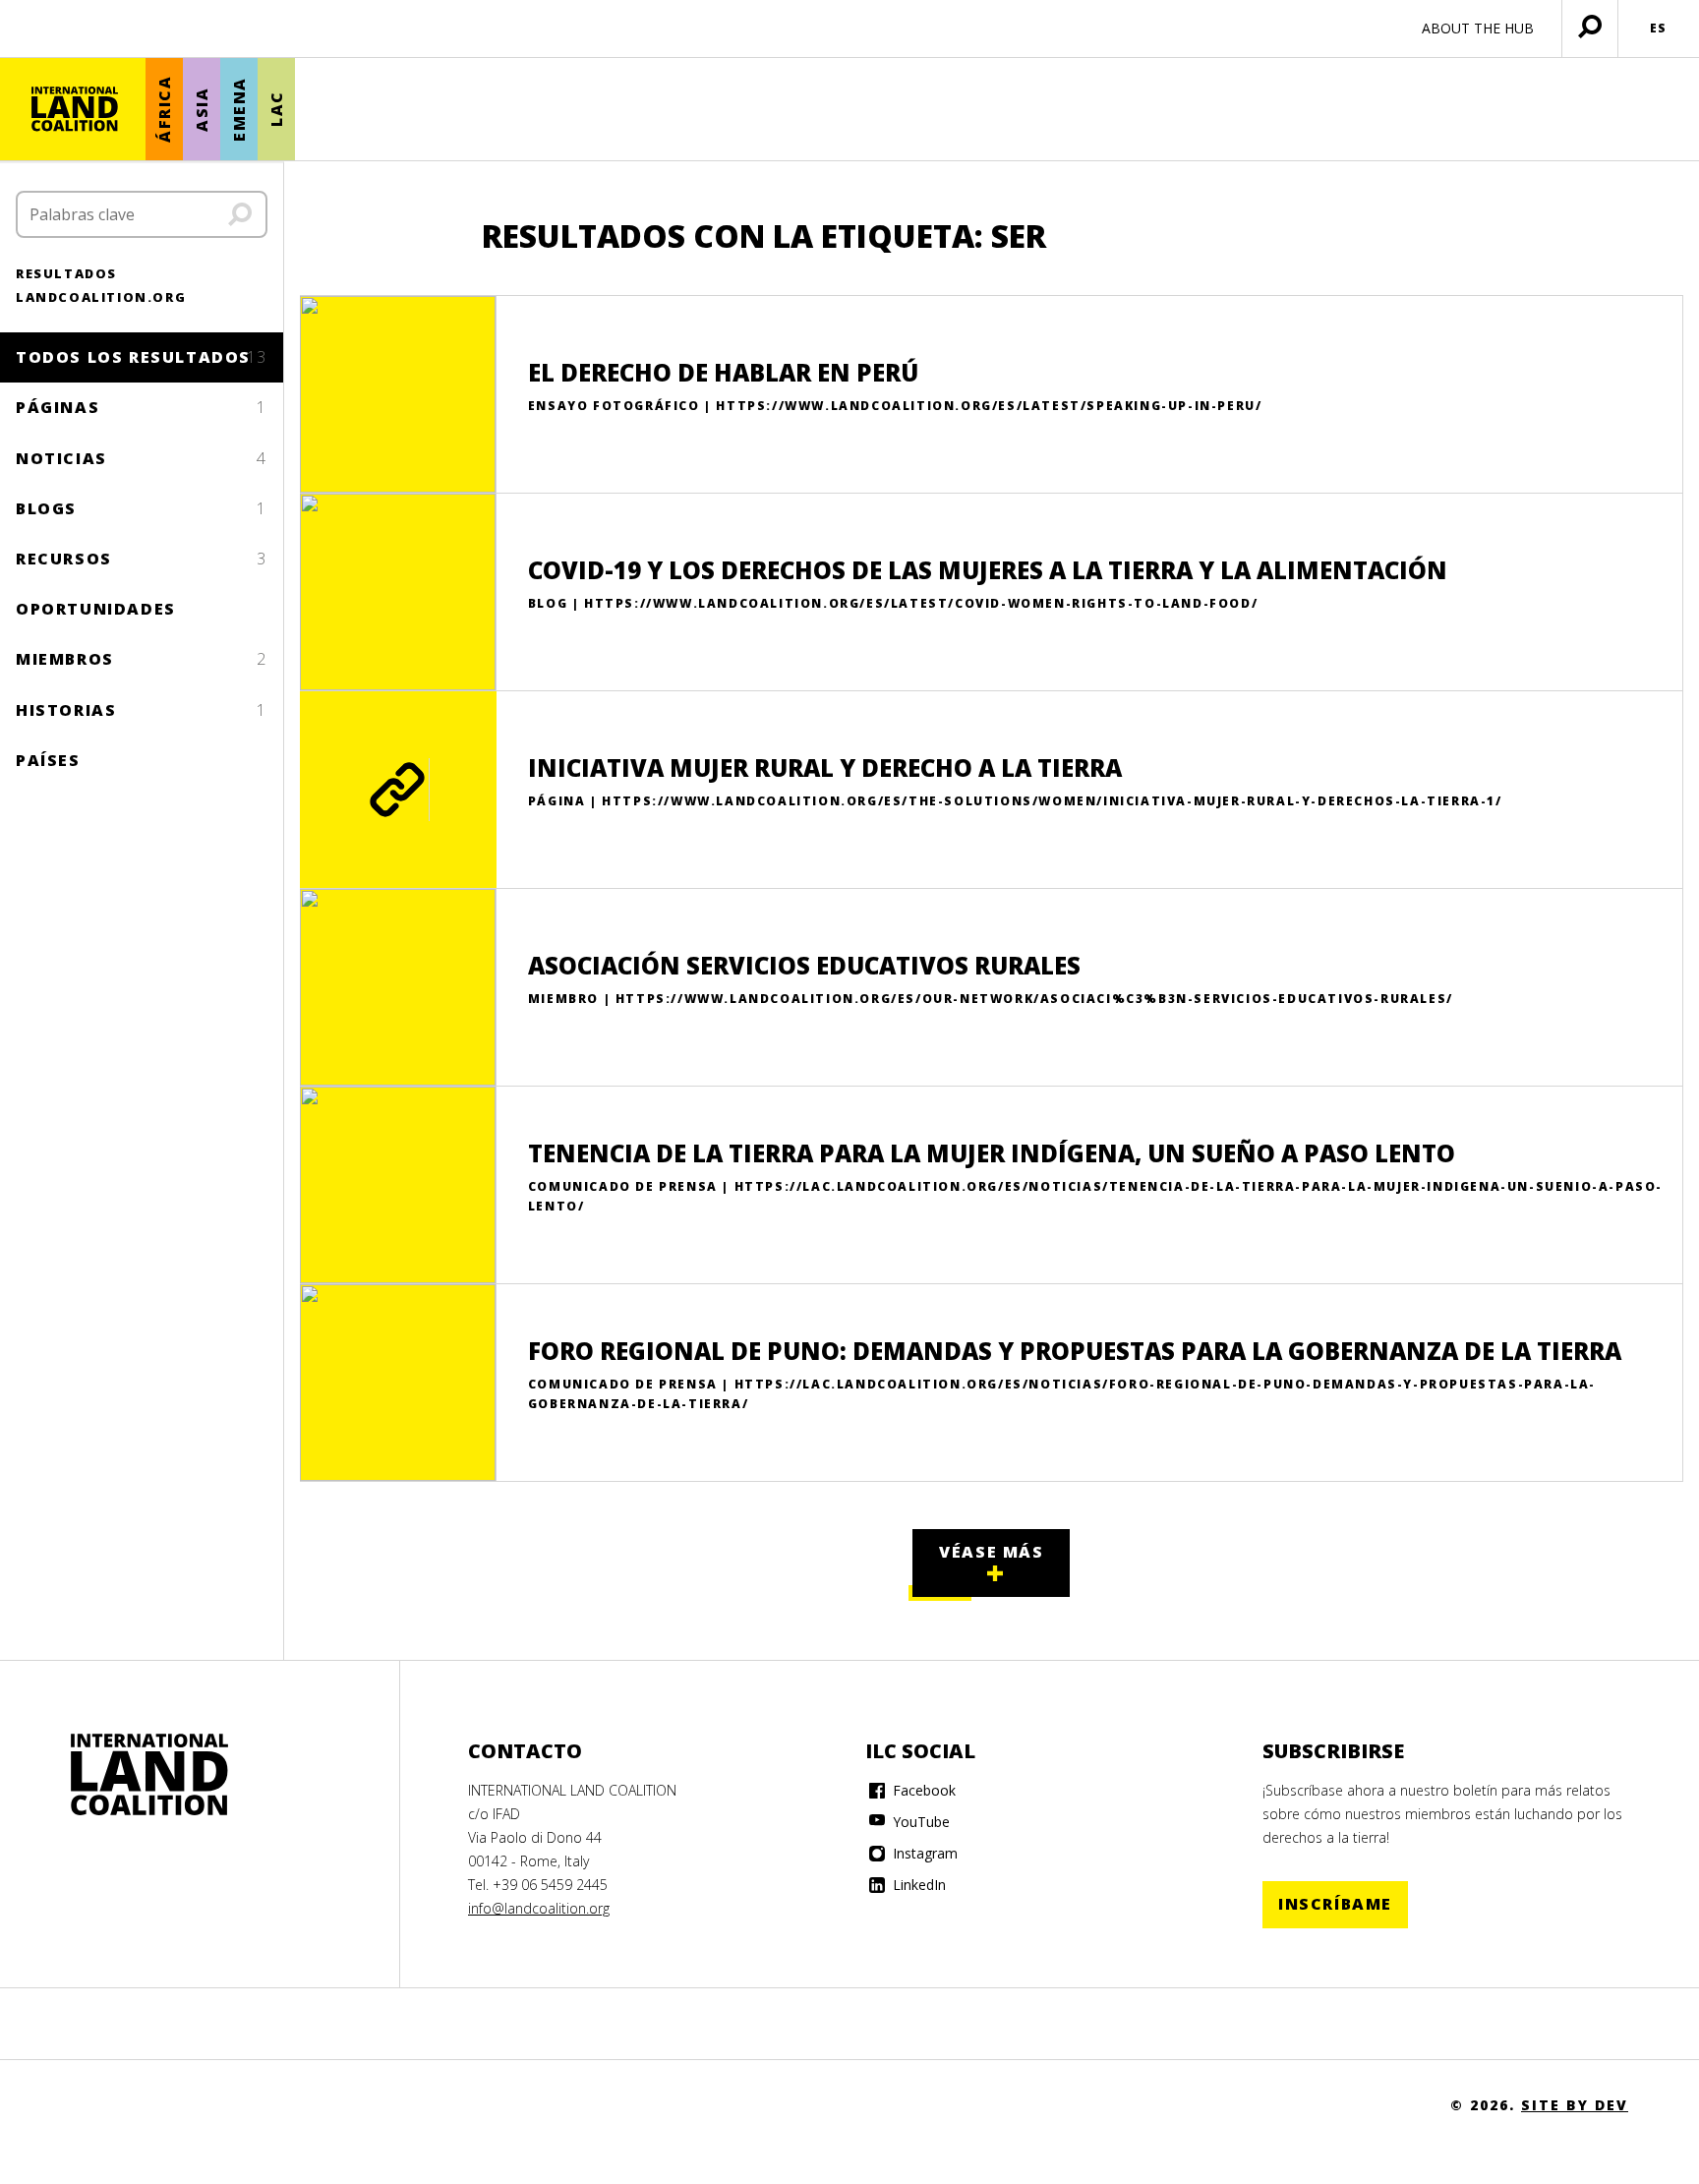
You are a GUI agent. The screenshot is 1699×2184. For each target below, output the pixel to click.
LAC (276, 110)
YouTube (919, 1822)
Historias (142, 710)
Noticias (142, 458)
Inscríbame (1335, 1904)
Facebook (922, 1790)
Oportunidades (96, 609)
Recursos (142, 559)
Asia (202, 109)
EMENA (239, 109)
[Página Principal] (75, 109)
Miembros (142, 659)
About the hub (1478, 28)
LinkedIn (917, 1885)
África (164, 110)
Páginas (142, 407)
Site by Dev (1575, 2105)
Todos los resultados (142, 357)
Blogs (142, 508)
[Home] (149, 1775)
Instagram (923, 1853)
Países (48, 760)
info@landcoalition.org (539, 1908)
